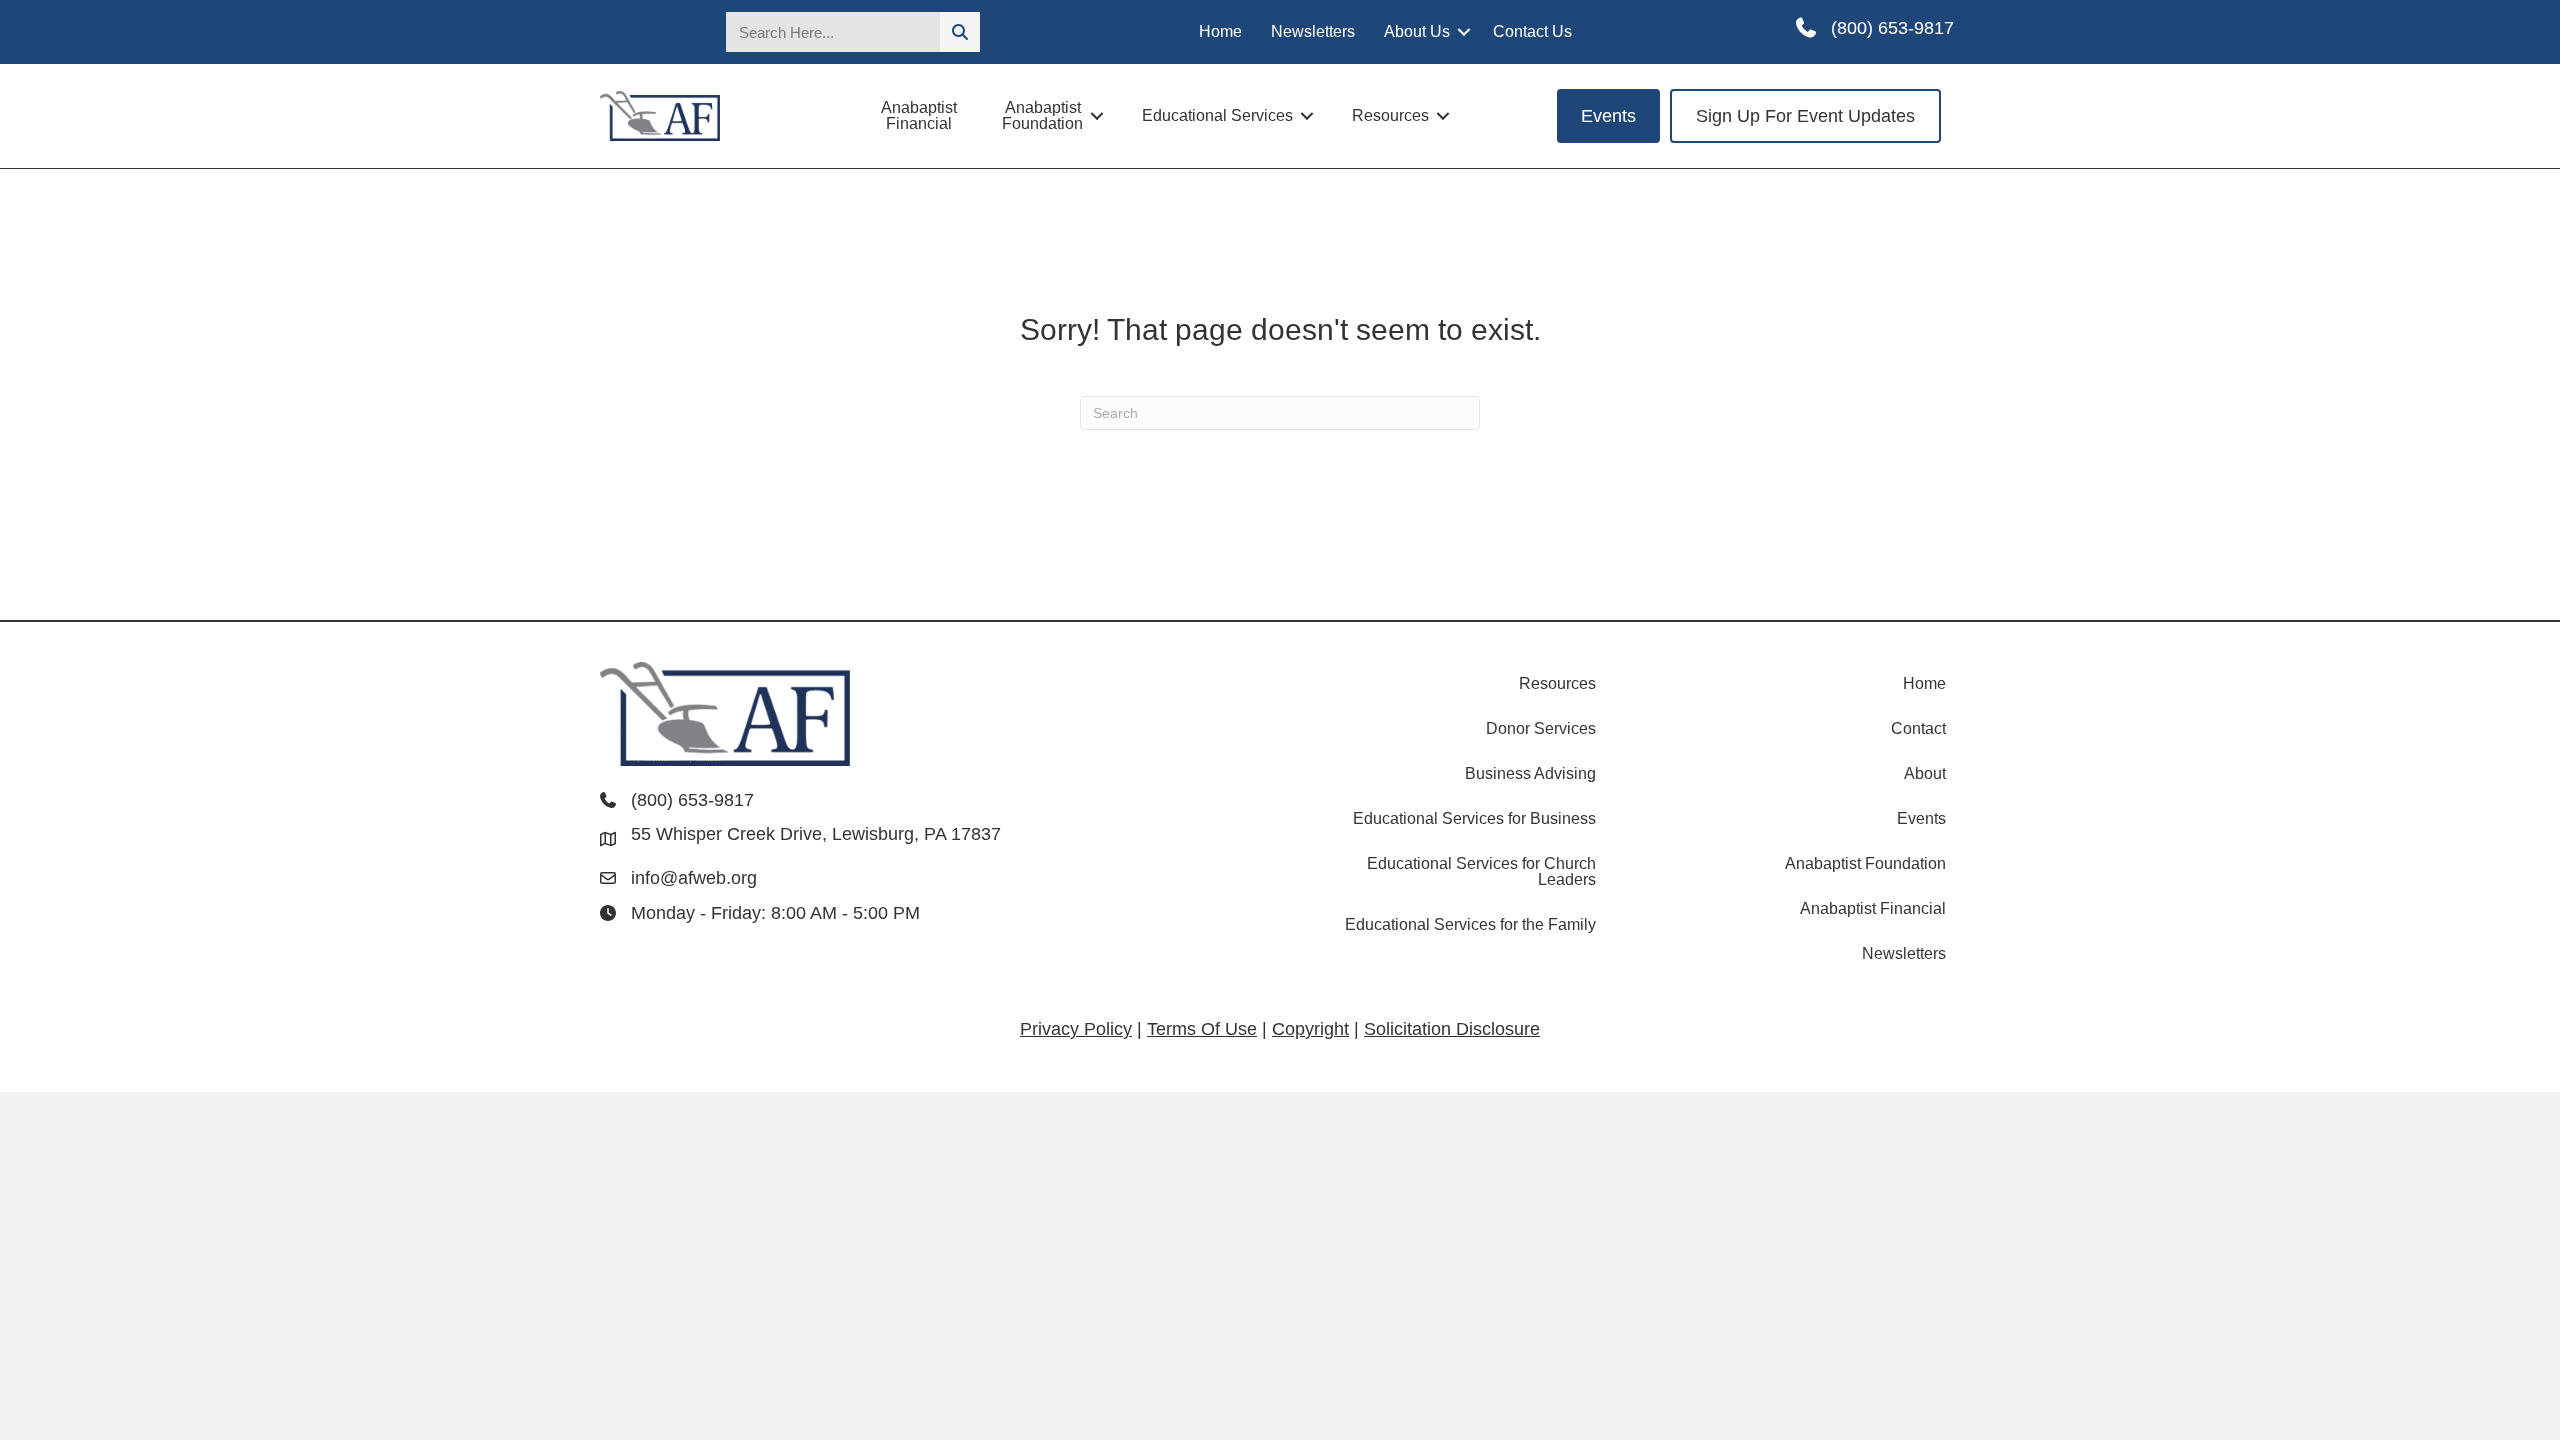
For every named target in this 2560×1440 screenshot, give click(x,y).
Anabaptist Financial (919, 115)
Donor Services (1541, 728)
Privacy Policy (1076, 1029)
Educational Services (1217, 115)
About (1925, 773)
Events (1921, 818)
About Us (1417, 31)
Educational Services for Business (1474, 818)
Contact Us (1532, 31)
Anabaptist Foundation (1042, 115)
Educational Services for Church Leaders (1481, 871)
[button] (1464, 32)
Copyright (1310, 1029)
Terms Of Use (1202, 1029)
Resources (1390, 115)
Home (1220, 31)
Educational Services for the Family (1470, 924)
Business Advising (1530, 773)
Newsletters (1313, 31)
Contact (1918, 728)
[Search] (960, 32)
